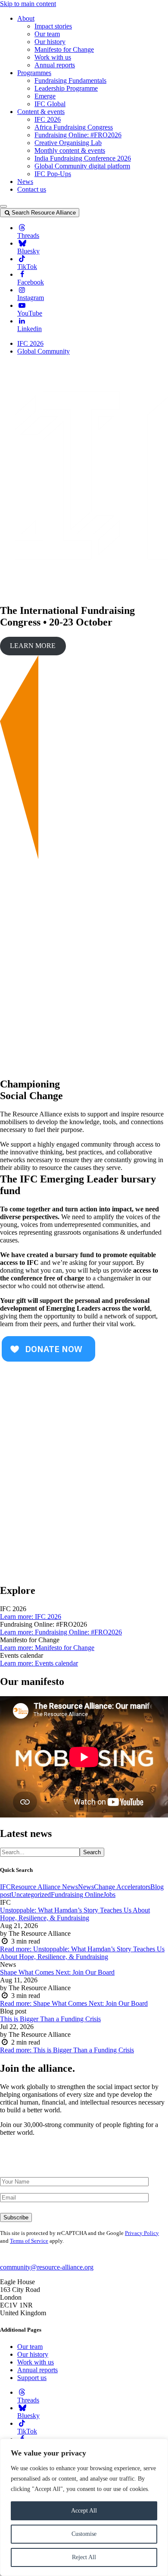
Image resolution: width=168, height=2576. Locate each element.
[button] (3, 206)
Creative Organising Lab (68, 143)
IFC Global (50, 104)
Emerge (45, 96)
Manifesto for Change (64, 49)
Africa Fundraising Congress (74, 127)
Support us (32, 2378)
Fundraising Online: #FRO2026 (78, 135)
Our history (50, 42)
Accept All (84, 2511)
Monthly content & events (70, 150)
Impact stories (53, 26)
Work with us (53, 57)
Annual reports (55, 65)
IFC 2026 (48, 119)
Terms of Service (29, 2241)
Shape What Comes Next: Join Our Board (57, 1972)
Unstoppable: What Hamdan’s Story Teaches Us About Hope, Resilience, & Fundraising (75, 1914)
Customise (84, 2534)
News (25, 182)
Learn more (31, 1617)
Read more (82, 1953)
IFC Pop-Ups (53, 174)
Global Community (44, 351)
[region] (84, 2507)
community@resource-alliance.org (47, 2267)
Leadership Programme (66, 88)
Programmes (34, 73)
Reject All (84, 2557)
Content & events (41, 112)
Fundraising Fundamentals (70, 81)
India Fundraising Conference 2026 (83, 158)
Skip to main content (28, 4)
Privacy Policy (142, 2233)
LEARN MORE (33, 646)
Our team (47, 34)
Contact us (32, 189)
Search (92, 1852)
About (26, 18)
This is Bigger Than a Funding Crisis (50, 2019)
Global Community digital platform (82, 166)
